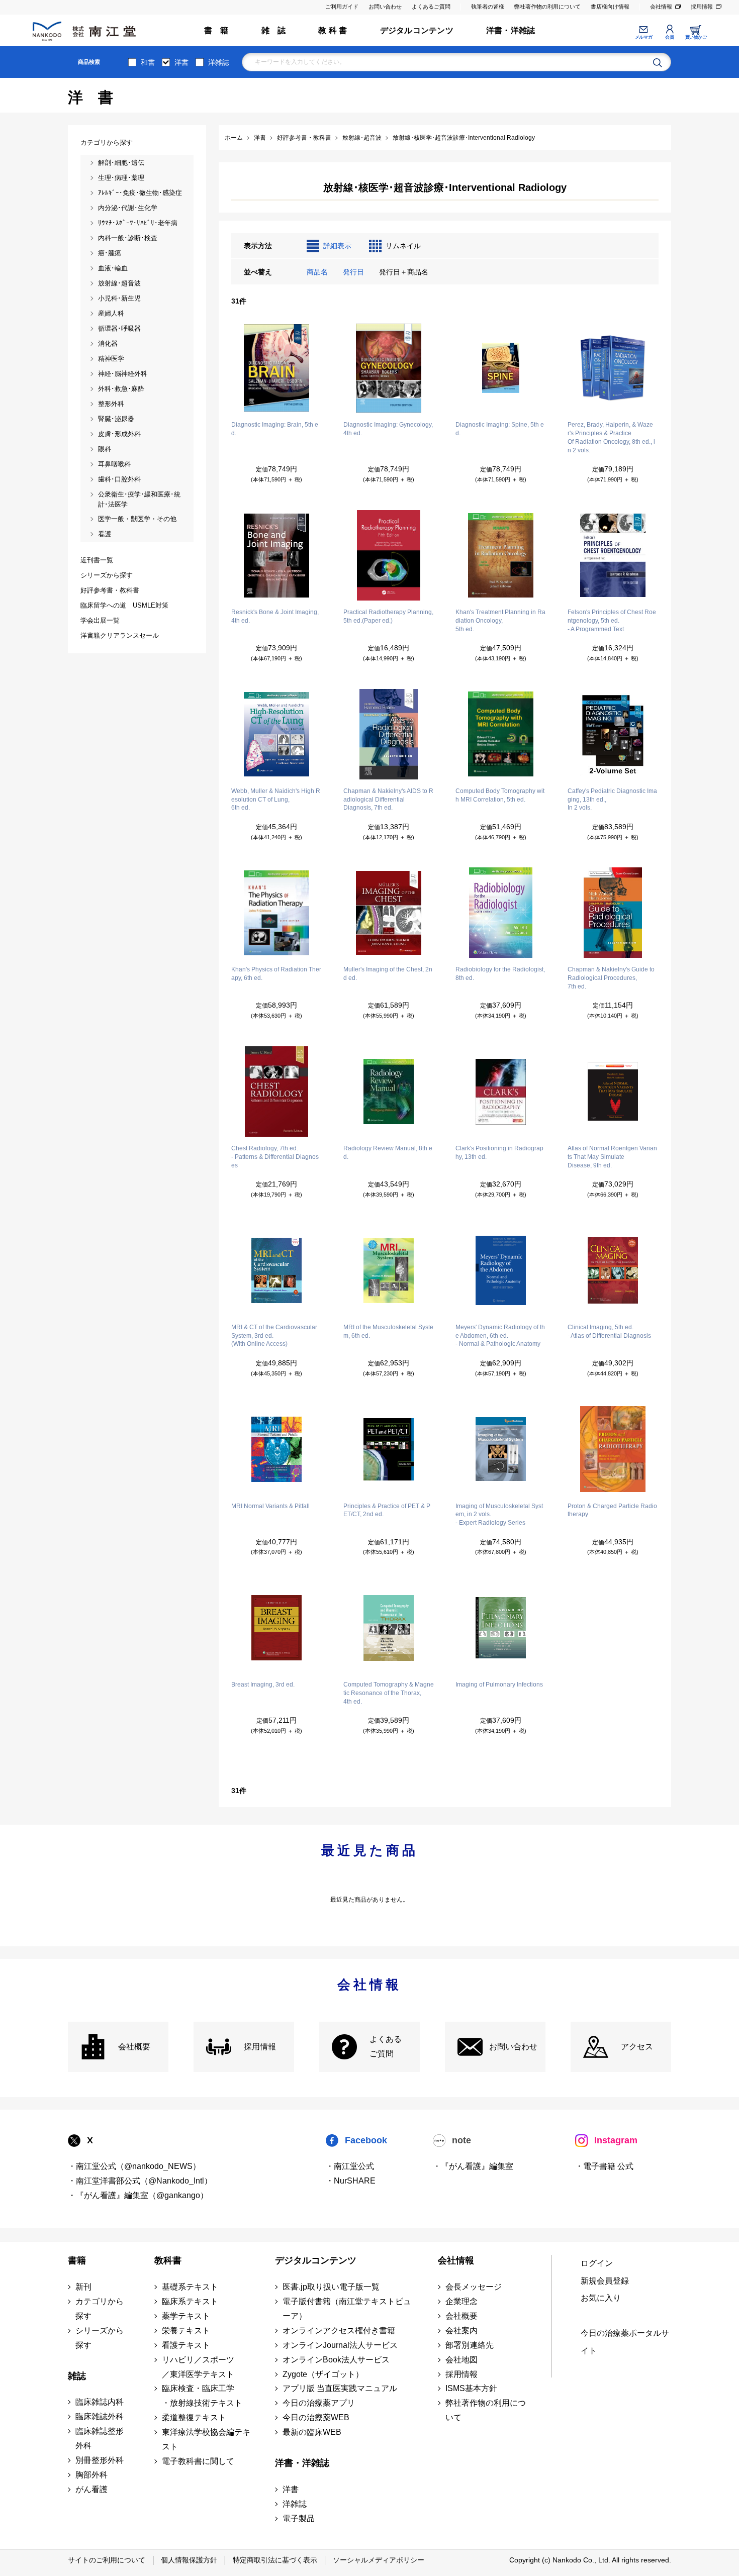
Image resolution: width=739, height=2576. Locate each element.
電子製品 (299, 2518)
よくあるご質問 (431, 7)
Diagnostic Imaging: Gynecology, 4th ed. (388, 429)
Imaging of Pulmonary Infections (499, 1685)
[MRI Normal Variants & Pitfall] (276, 1449)
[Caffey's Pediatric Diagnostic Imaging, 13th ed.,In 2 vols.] (613, 734)
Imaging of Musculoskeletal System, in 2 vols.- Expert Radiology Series (499, 1515)
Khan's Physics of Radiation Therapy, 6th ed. (276, 974)
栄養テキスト (186, 2331)
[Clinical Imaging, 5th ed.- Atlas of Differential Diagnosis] (613, 1270)
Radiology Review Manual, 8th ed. (388, 1153)
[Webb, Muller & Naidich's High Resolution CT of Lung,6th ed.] (276, 734)
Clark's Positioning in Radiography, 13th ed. (499, 1153)
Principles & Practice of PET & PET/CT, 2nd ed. (387, 1510)
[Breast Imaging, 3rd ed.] (276, 1628)
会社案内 (461, 2331)
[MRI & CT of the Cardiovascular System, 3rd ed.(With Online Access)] (276, 1270)
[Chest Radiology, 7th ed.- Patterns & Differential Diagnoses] (276, 1092)
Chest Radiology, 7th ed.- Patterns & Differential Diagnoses (275, 1157)
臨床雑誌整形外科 (100, 2438)
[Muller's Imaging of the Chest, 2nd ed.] (389, 913)
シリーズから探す (100, 2338)
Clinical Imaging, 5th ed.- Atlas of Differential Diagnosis (609, 1331)
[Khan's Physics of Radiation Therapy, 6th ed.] (276, 913)
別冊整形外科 (100, 2460)
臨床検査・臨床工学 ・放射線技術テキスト (202, 2396)
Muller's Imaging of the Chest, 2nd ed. (388, 974)
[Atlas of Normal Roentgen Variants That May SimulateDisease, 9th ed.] (613, 1092)
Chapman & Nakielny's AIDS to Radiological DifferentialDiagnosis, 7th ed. (388, 800)
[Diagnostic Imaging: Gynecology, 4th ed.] (389, 368)
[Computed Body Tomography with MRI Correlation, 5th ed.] (501, 734)
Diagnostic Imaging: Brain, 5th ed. (275, 429)
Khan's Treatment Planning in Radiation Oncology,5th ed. (500, 621)
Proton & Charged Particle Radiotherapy (612, 1510)
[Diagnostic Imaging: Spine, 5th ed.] (501, 368)
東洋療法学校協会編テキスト (206, 2439)
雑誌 (77, 2376)
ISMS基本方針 (471, 2388)
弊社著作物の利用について (547, 7)
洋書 (181, 62)
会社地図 (461, 2360)
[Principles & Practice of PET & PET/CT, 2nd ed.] (389, 1449)
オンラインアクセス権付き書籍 (339, 2331)
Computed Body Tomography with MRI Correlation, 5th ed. (500, 795)
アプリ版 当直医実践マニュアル (340, 2388)
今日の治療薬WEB (316, 2417)
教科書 (168, 2260)
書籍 (77, 2260)
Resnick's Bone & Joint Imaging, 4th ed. (275, 616)
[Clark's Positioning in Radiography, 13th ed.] (501, 1092)
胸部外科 (91, 2475)
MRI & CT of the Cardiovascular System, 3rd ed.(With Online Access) (274, 1336)
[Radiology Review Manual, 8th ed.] (389, 1092)
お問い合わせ (385, 7)
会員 (669, 37)
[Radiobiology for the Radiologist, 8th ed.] (501, 913)
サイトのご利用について (107, 2560)
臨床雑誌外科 (100, 2416)
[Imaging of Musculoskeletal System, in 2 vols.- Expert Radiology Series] (501, 1449)
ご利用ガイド (342, 7)
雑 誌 (274, 30)
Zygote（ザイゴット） (323, 2374)
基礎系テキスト (190, 2287)
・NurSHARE (351, 2181)
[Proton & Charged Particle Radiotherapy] (613, 1449)
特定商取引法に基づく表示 (275, 2560)
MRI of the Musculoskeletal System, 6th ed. (388, 1331)
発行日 (353, 272)
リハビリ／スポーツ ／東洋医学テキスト (198, 2367)
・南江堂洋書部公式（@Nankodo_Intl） (140, 2181)
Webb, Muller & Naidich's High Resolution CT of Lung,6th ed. (276, 800)
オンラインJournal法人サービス (340, 2345)
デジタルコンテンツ (417, 30)
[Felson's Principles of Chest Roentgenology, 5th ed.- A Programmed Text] (613, 555)
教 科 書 (333, 30)
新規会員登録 (605, 2281)
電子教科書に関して (198, 2461)
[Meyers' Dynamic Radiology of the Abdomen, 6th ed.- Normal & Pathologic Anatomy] (501, 1270)
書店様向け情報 (610, 7)
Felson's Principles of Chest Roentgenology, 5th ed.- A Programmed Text (612, 621)
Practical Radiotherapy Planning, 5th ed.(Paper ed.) (388, 616)
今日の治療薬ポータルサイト (625, 2342)
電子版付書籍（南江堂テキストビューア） (347, 2309)
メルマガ (643, 37)
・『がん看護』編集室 (473, 2166)
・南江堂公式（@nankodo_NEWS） (134, 2166)
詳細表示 (337, 246)
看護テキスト (186, 2345)
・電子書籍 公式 (604, 2166)
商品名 (317, 272)
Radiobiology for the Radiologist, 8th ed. (500, 974)
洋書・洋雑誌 (511, 30)
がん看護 (91, 2489)
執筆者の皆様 (488, 7)
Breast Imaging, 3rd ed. (263, 1685)
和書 (148, 62)
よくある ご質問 (386, 2046)
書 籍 (216, 30)
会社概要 (134, 2047)
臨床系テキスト (190, 2301)
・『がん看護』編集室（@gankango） (138, 2195)
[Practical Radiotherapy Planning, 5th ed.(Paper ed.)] (389, 555)
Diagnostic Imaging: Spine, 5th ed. (500, 429)
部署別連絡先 (470, 2345)
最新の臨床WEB (312, 2432)
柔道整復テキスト (194, 2417)
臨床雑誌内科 (100, 2402)
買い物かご (696, 37)
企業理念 (461, 2301)
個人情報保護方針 (189, 2560)
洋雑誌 (219, 62)
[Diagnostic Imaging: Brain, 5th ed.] (276, 368)
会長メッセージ (474, 2287)
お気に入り (601, 2298)
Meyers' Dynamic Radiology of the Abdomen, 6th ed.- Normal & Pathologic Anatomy (500, 1336)
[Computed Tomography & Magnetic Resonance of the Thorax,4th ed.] (389, 1628)
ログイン (597, 2263)
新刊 (83, 2287)
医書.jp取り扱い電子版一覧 (331, 2287)
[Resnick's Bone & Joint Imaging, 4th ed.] (276, 555)
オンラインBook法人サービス (336, 2360)
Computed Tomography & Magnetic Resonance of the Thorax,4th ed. (389, 1693)
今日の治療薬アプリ (319, 2403)
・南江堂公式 (350, 2166)
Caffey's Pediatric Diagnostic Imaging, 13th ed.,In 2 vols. (612, 800)
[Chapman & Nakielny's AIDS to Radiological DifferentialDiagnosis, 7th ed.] (389, 734)
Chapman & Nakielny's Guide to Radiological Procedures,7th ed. (611, 978)
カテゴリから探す (100, 2309)
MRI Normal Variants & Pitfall (270, 1506)
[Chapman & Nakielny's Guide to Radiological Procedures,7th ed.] (613, 913)
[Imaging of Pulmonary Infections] (501, 1628)
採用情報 (702, 7)
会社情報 (661, 7)
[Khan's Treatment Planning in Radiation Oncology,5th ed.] (501, 555)
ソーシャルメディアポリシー (379, 2560)
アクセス (637, 2047)
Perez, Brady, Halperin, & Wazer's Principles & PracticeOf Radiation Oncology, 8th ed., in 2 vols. (611, 437)
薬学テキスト (186, 2316)
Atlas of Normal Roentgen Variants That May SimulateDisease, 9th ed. (612, 1157)
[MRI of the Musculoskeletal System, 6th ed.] (389, 1270)
